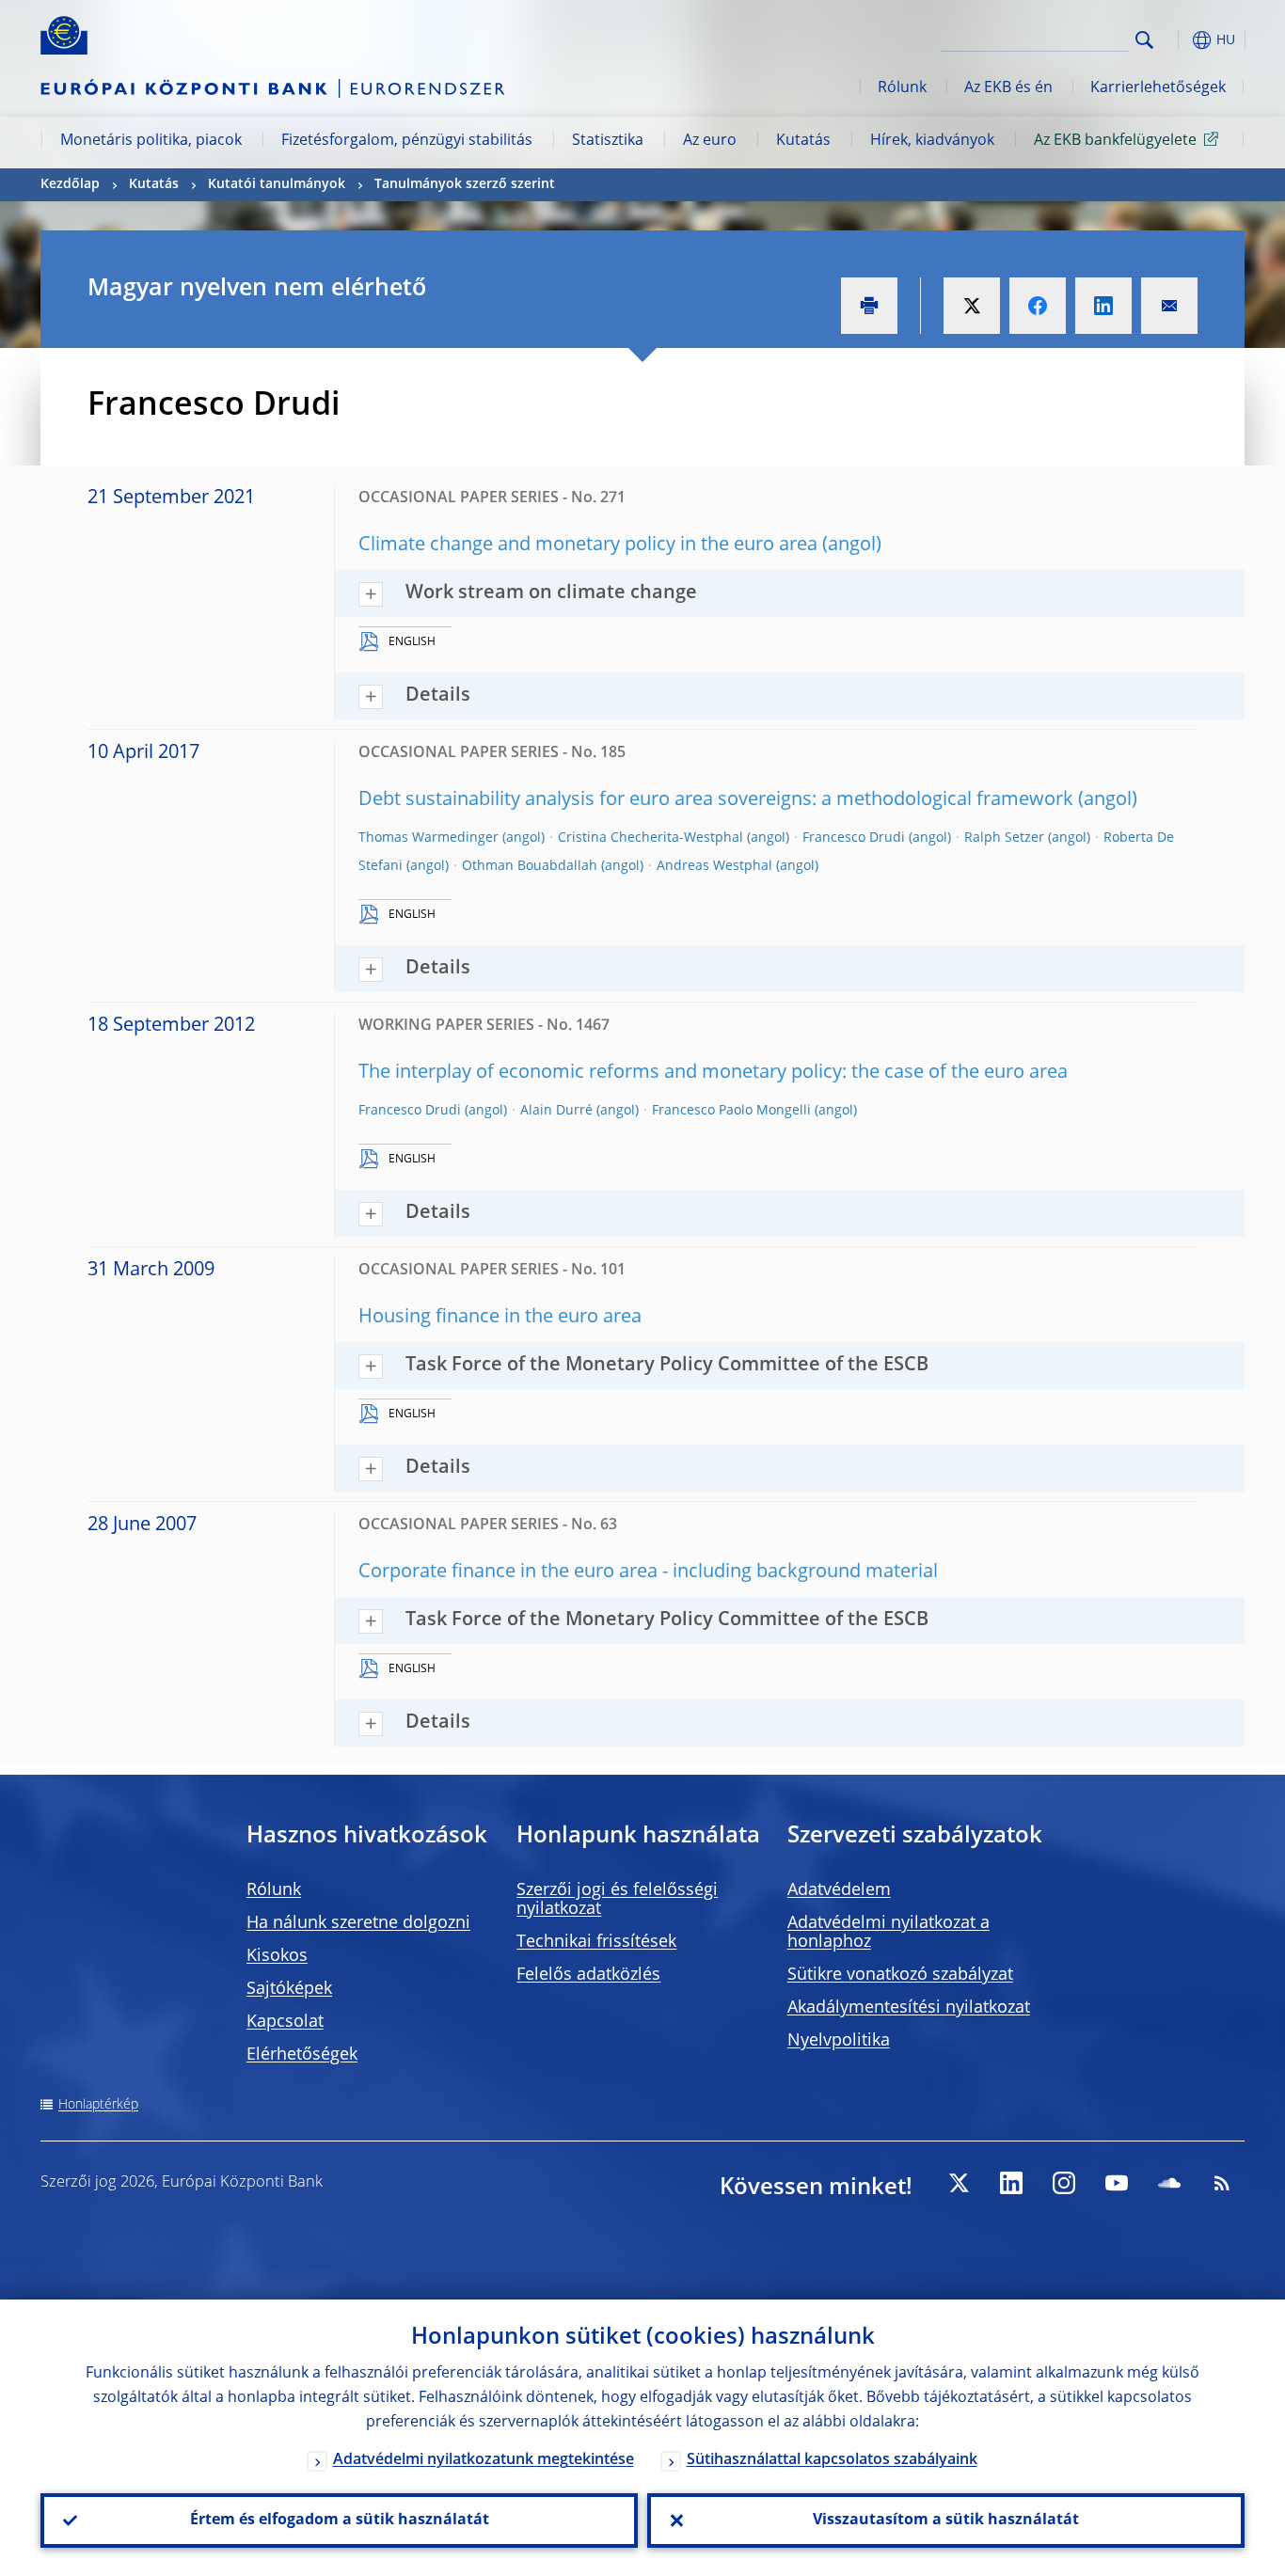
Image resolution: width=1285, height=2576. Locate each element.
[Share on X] (972, 306)
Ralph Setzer (1004, 838)
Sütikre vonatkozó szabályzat (900, 1975)
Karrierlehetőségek (1158, 88)
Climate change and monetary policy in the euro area (588, 545)
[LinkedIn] (1011, 2183)
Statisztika (608, 141)
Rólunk (902, 88)
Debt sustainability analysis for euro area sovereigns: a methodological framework (716, 800)
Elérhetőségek (302, 2055)
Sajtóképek (289, 1989)
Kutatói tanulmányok (277, 184)
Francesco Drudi (854, 838)
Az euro (710, 141)
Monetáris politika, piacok (151, 141)
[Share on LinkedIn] (1103, 306)
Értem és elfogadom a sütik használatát (340, 2521)
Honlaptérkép (98, 2105)
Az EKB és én (1008, 88)
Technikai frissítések (596, 1942)
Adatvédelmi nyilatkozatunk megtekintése (484, 2460)
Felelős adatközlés (588, 1975)
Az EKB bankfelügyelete (1115, 141)
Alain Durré (556, 1111)
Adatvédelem (839, 1890)
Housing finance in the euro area (500, 1318)
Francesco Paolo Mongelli (731, 1111)
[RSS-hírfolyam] (1222, 2183)
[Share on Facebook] (1038, 306)
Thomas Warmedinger (428, 838)
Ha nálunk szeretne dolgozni (358, 1923)
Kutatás (803, 141)
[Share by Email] (1169, 306)
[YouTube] (1117, 2183)
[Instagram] (1064, 2183)
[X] (959, 2183)
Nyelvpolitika (839, 2041)
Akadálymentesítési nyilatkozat (909, 2008)
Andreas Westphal (714, 866)
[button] (1179, 40)
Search (1144, 40)
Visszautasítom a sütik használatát (946, 2521)
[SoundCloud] (1169, 2183)
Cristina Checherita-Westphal (650, 838)
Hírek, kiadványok (932, 141)
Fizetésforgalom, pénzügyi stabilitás (407, 141)
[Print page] (869, 306)
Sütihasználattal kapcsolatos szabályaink (832, 2460)
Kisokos (277, 1956)
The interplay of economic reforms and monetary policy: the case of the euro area (713, 1073)
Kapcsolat (285, 2022)
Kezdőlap (70, 184)
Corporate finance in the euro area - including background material (648, 1572)
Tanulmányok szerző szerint (465, 184)
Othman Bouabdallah (530, 866)
